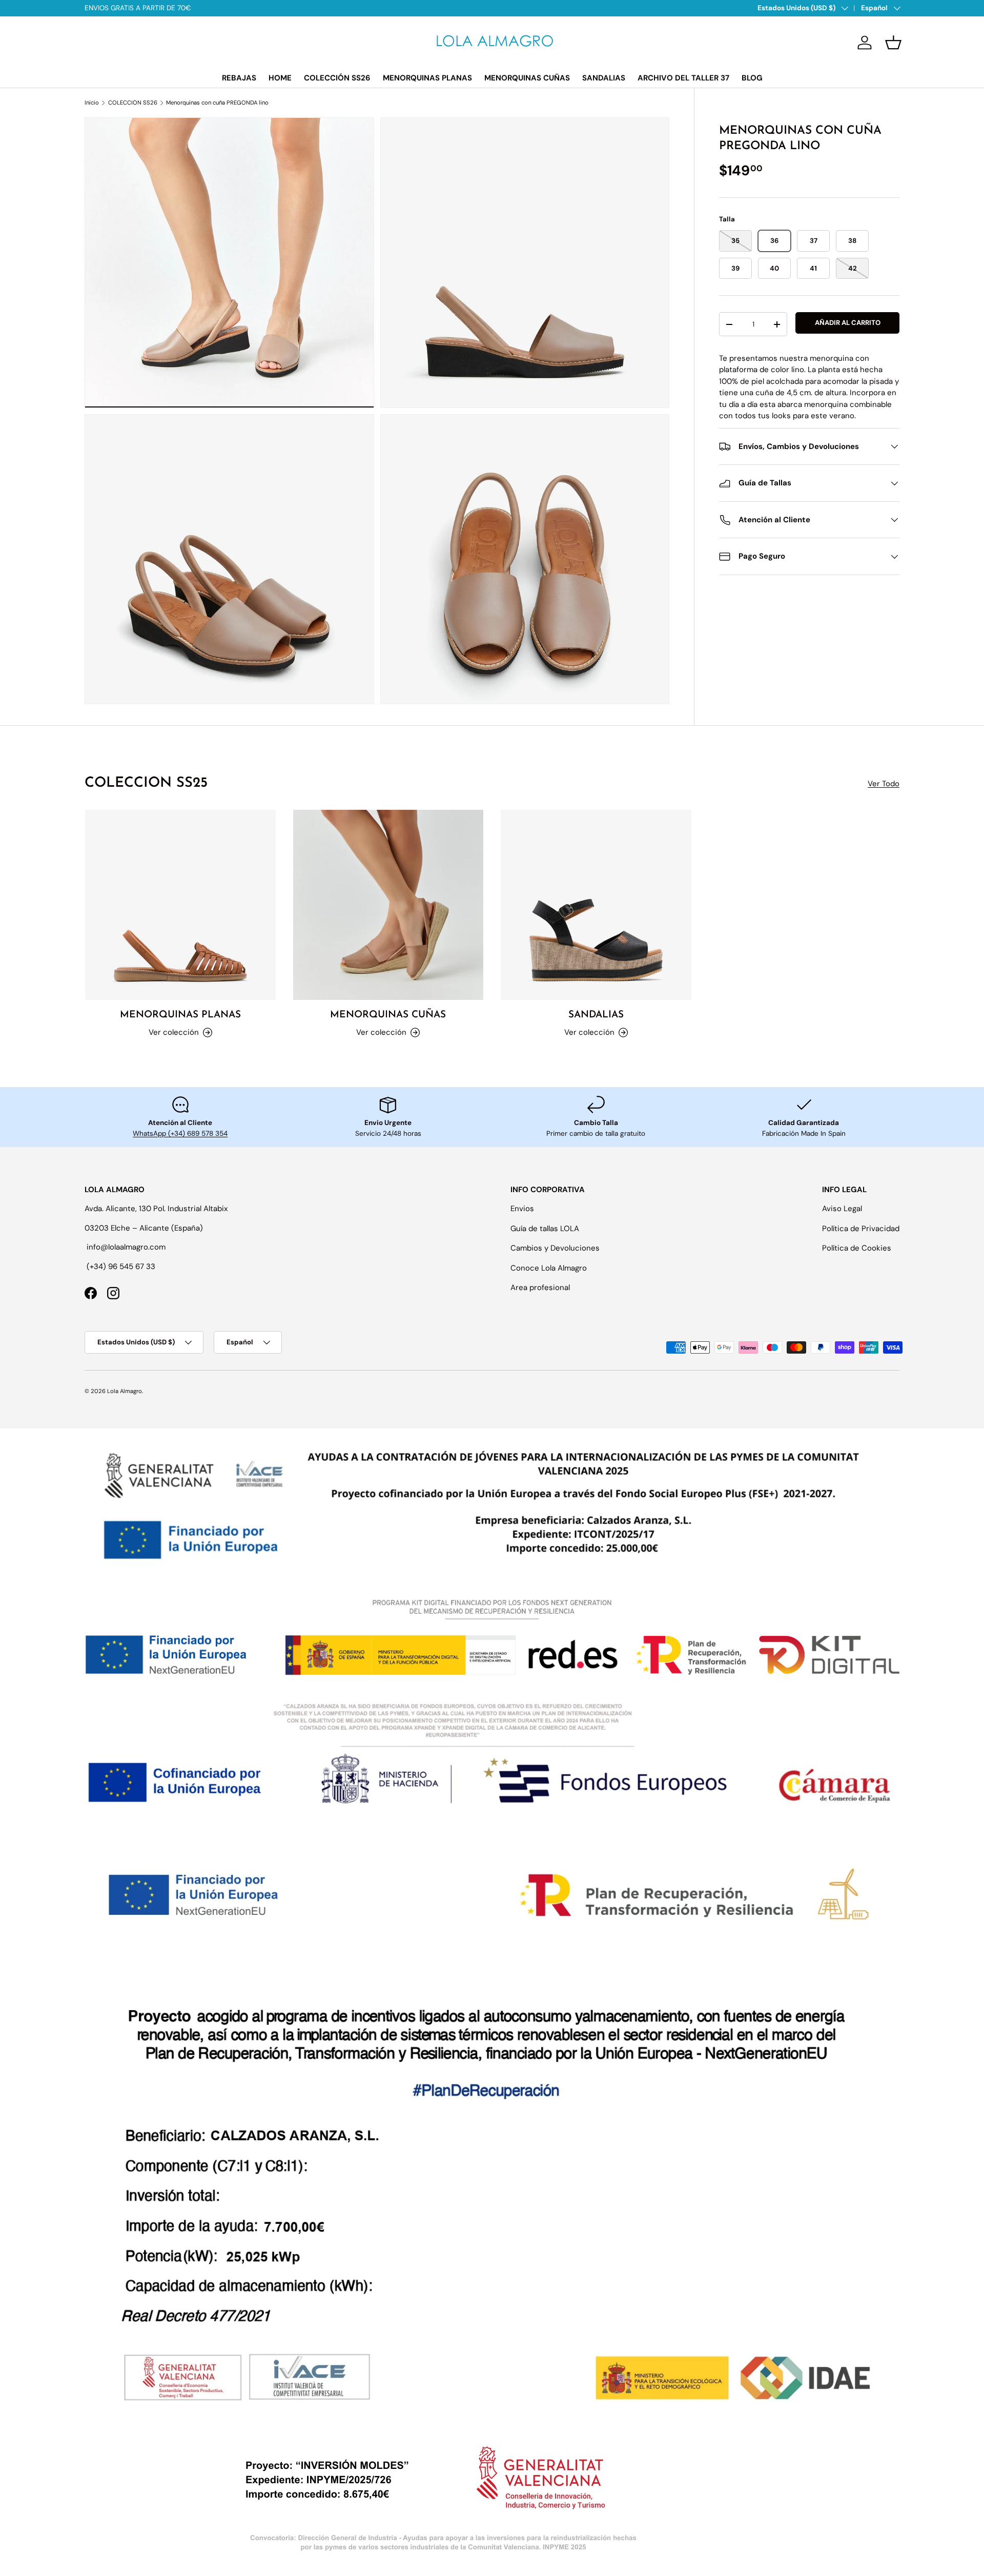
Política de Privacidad (861, 1229)
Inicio (92, 103)
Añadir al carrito (848, 323)
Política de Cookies (857, 1248)
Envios (522, 1209)
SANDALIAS (604, 78)
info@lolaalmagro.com (126, 1247)
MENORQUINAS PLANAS (427, 78)
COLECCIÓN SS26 (337, 78)
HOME (280, 78)
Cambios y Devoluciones (555, 1248)
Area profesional (540, 1287)
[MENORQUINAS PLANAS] (180, 905)
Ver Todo (884, 784)
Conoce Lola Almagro (549, 1268)
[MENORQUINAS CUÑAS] (388, 905)
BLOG (752, 78)
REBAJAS (239, 78)
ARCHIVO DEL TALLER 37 (683, 78)
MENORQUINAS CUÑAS (527, 78)
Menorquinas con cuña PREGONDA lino (217, 103)
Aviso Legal (842, 1209)
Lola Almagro (125, 1391)
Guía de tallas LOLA (545, 1229)
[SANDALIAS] (596, 905)
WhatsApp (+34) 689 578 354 (180, 1133)
